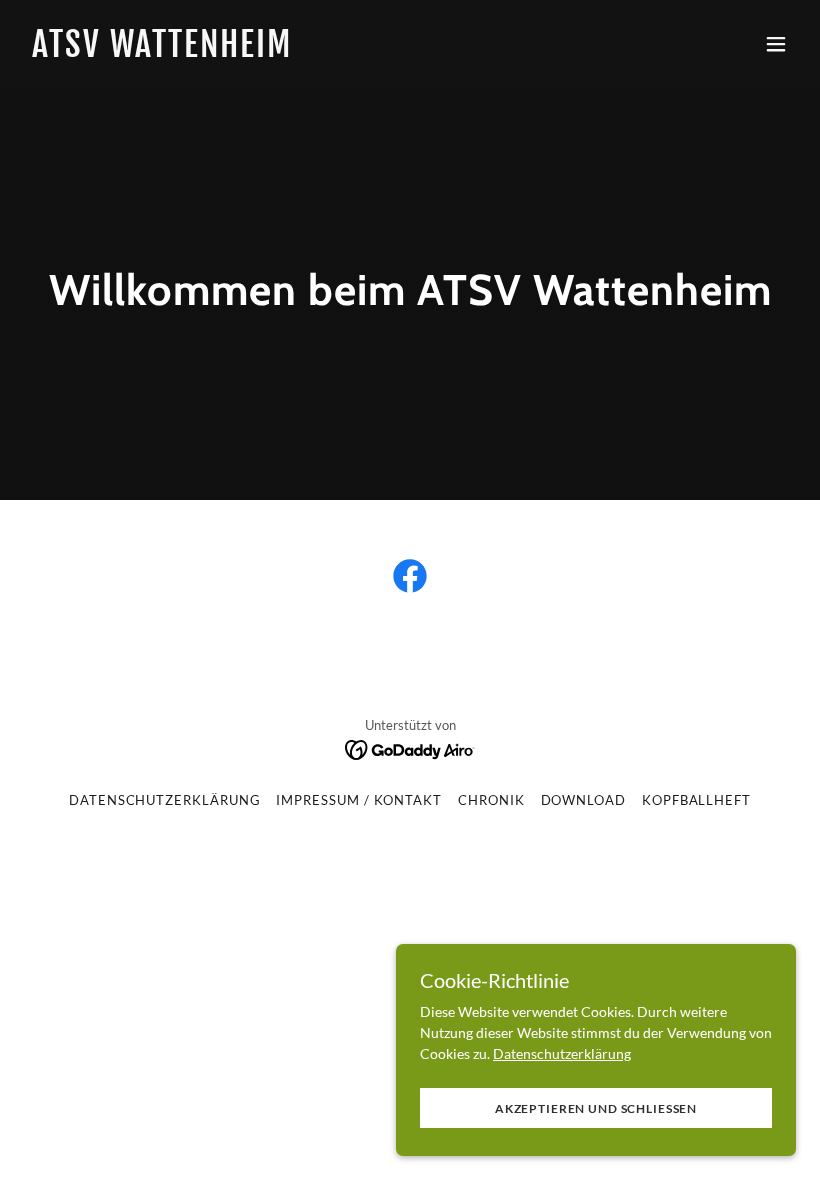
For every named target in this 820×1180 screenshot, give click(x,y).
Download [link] (583, 800)
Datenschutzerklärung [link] (164, 800)
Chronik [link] (491, 800)
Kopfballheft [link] (696, 800)
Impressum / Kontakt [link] (359, 800)
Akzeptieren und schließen (596, 1108)
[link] (162, 51)
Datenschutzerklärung (562, 1053)
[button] (776, 44)
